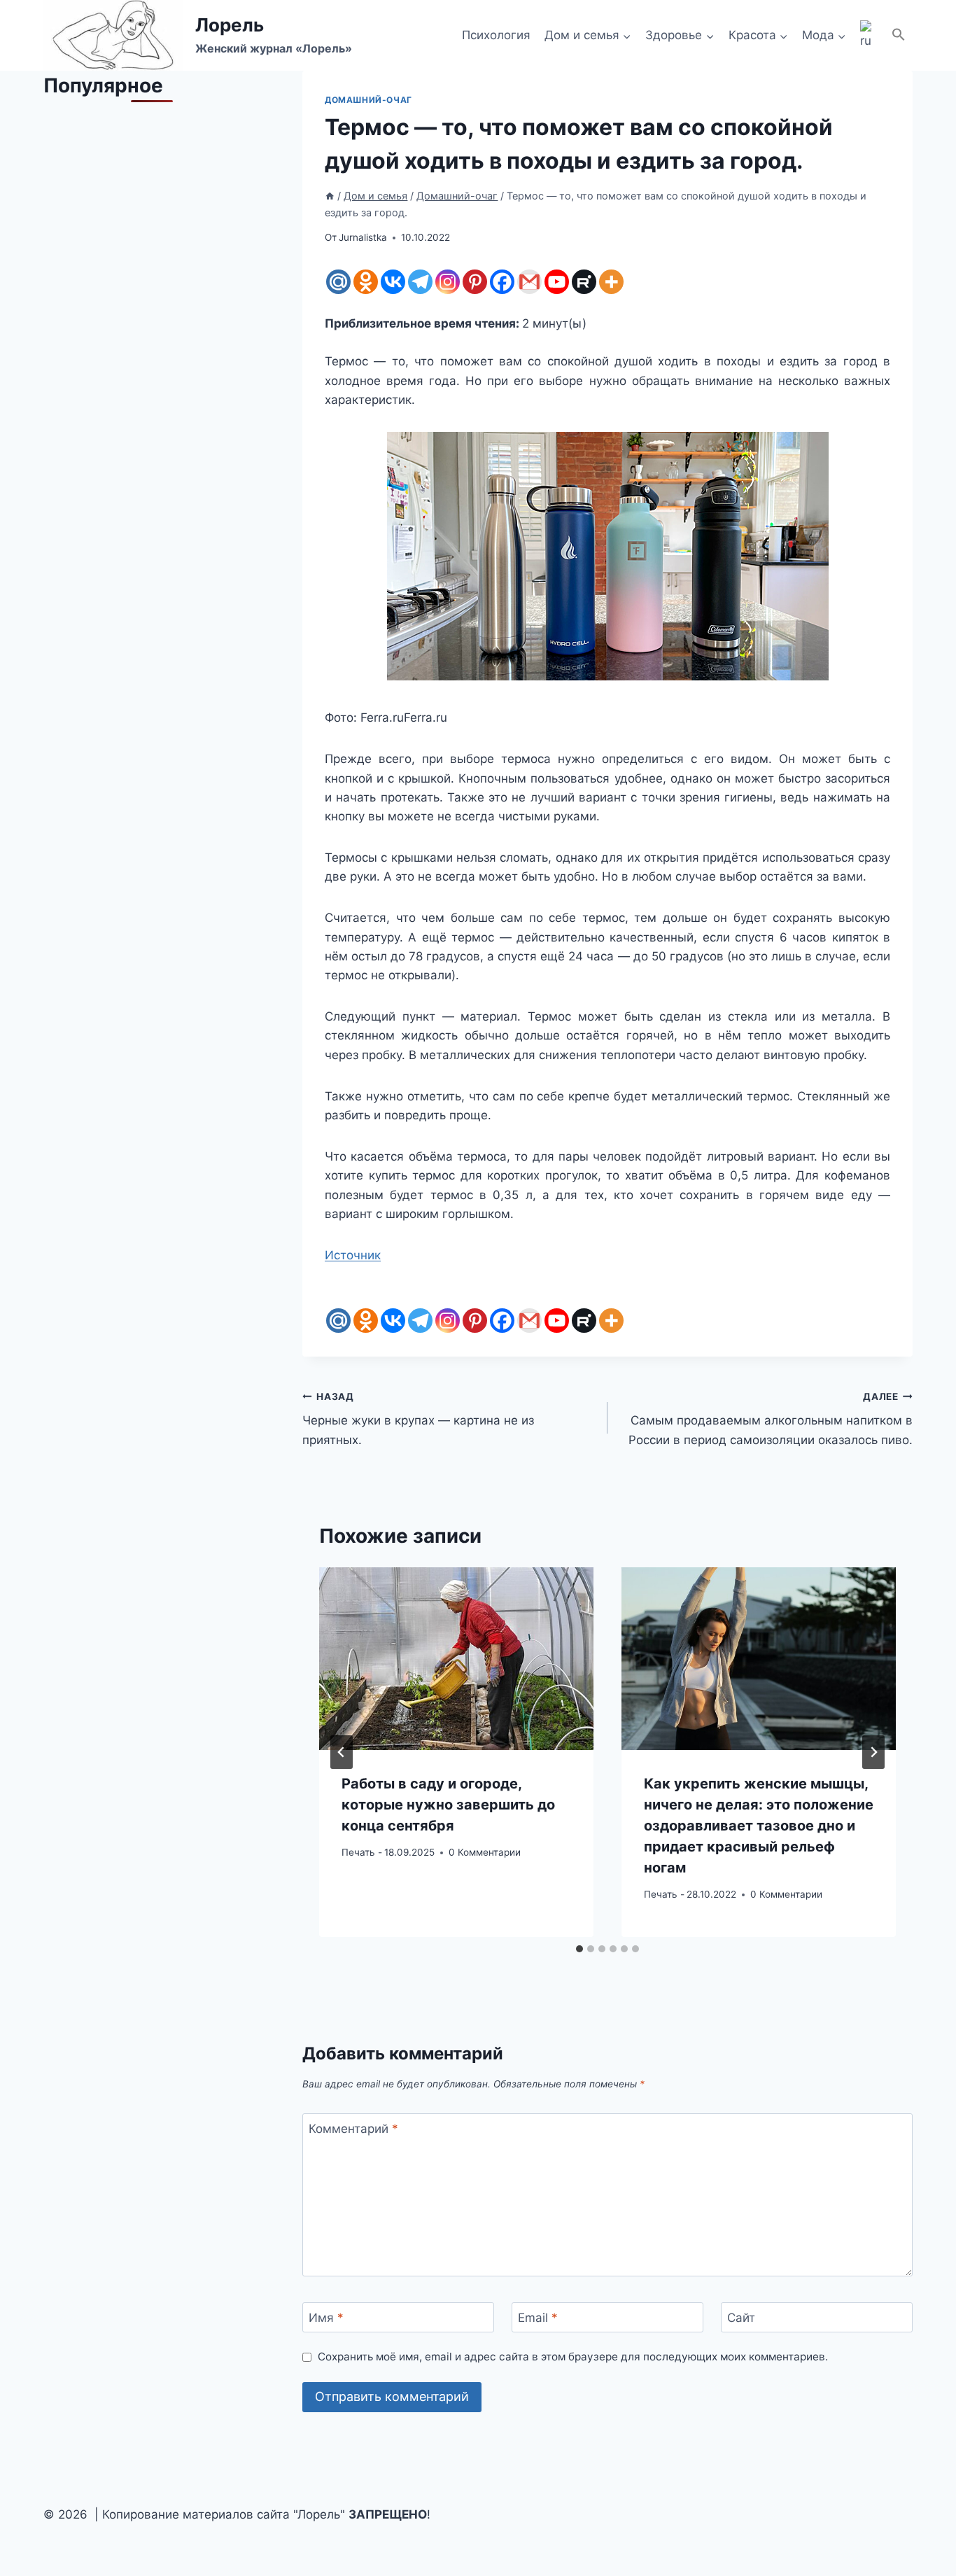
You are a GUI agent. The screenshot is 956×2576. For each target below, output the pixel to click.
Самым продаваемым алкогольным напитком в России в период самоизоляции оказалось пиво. (771, 1419)
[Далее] (873, 1752)
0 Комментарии (485, 1852)
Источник (353, 1255)
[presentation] (456, 1659)
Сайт (741, 2318)
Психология (496, 35)
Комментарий (353, 2129)
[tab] (579, 1949)
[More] (611, 282)
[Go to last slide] (342, 1752)
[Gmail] (529, 282)
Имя (326, 2318)
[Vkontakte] (393, 282)
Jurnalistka (363, 237)
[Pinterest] (475, 282)
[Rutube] (584, 282)
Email (538, 2318)
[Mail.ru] (338, 282)
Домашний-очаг (368, 100)
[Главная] (330, 196)
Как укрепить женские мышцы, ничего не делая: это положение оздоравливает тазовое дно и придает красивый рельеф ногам (759, 1825)
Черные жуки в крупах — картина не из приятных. (418, 1419)
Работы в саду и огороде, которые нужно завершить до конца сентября (448, 1804)
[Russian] (869, 36)
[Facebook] (502, 282)
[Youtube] (557, 282)
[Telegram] (420, 282)
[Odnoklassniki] (366, 282)
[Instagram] (448, 282)
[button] (899, 35)
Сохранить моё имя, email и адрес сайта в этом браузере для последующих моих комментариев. (573, 2357)
